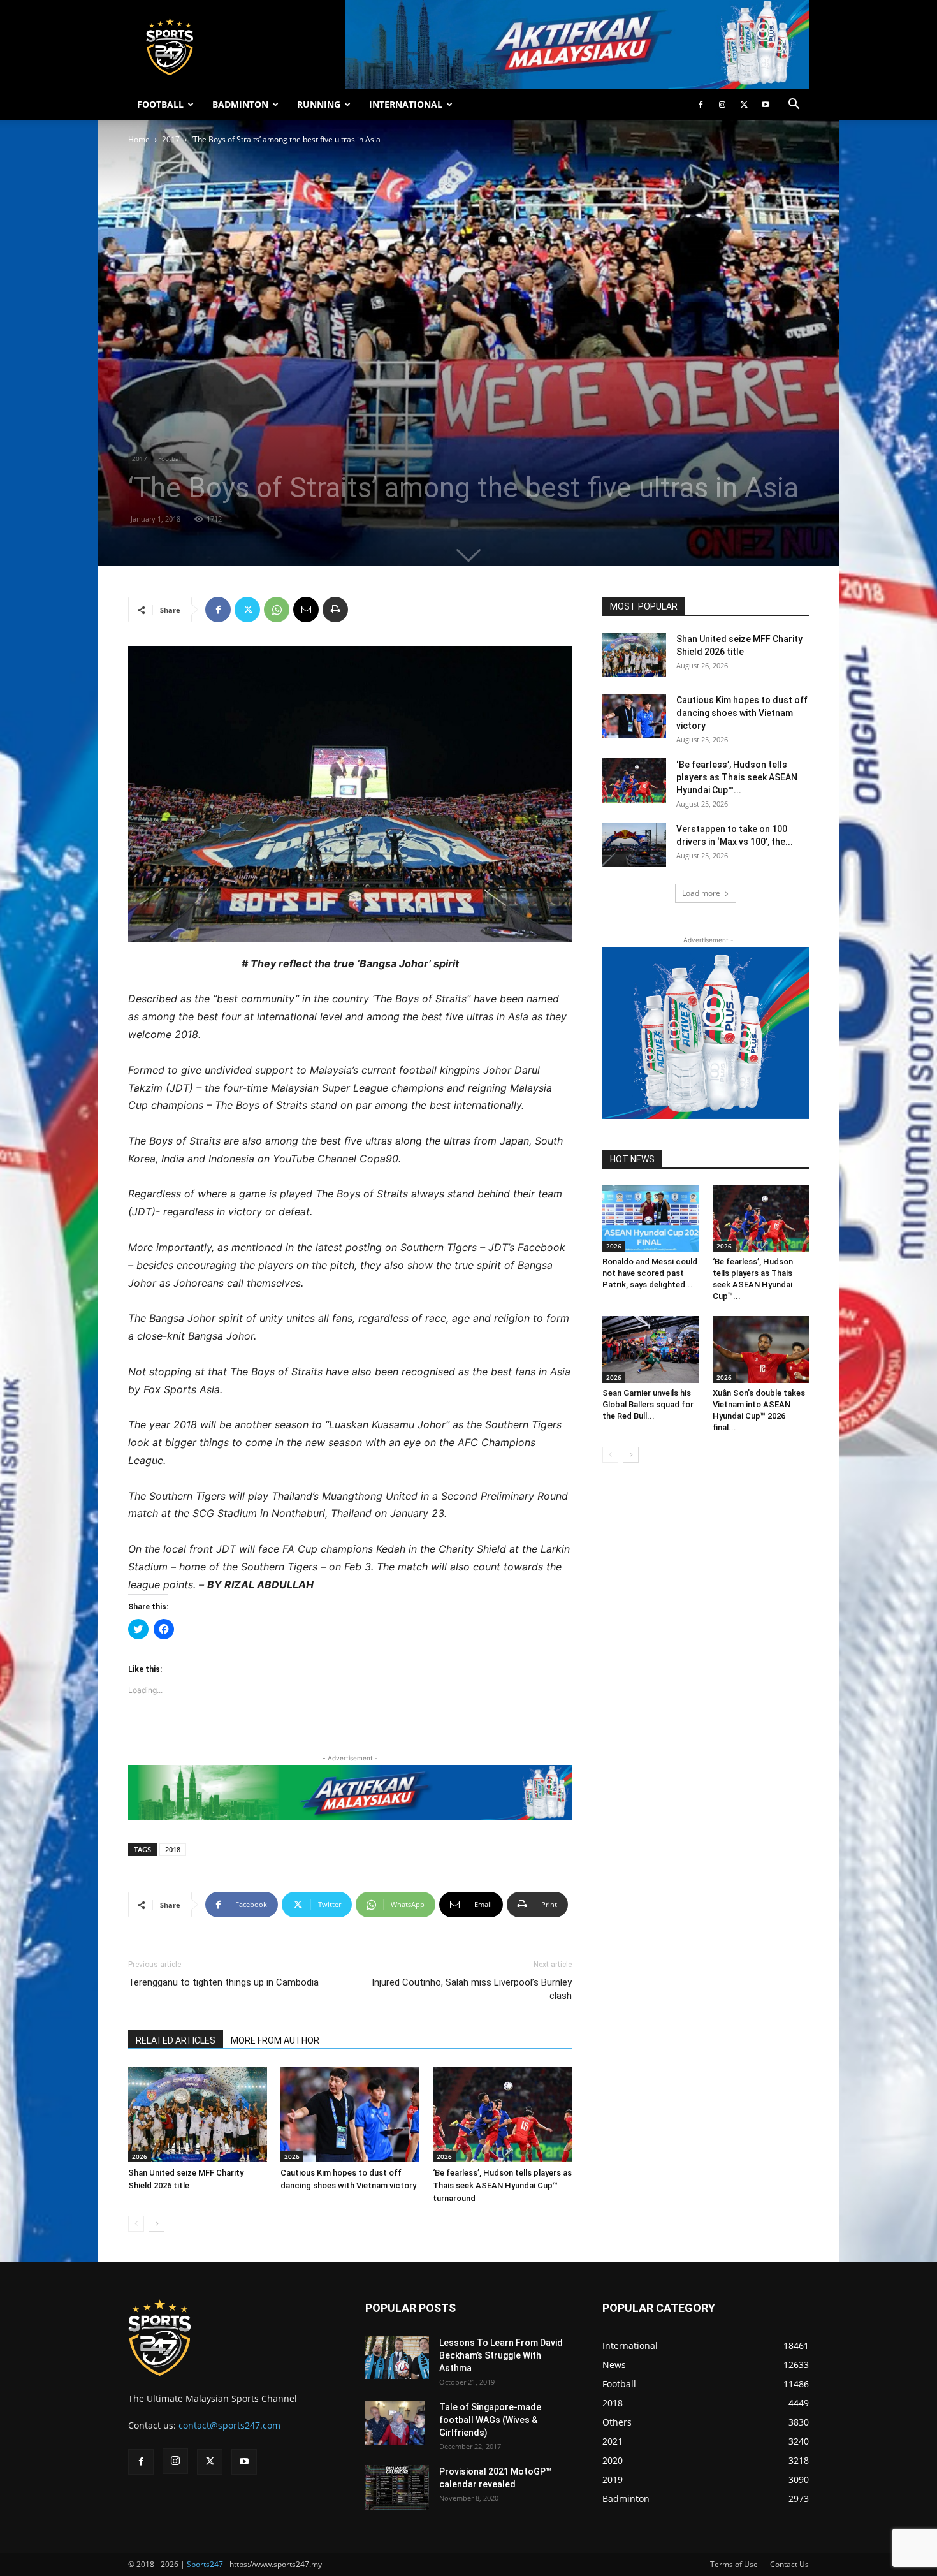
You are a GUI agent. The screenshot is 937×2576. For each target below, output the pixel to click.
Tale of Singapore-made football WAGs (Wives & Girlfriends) (490, 2420)
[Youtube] (766, 105)
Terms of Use (734, 2564)
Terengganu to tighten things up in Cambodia (223, 1982)
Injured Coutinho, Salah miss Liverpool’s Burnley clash (472, 1989)
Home (139, 139)
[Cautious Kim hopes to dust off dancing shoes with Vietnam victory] (350, 2114)
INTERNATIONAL (406, 104)
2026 (140, 2156)
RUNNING (319, 104)
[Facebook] (701, 105)
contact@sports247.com (229, 2425)
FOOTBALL (160, 104)
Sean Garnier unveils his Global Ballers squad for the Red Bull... (648, 1404)
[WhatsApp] (277, 610)
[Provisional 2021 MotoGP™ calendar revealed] (397, 2487)
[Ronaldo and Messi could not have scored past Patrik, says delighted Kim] (651, 1218)
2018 (173, 1849)
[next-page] (156, 2224)
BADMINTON (240, 104)
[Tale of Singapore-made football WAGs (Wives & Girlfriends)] (395, 2423)
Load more (701, 893)
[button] (794, 106)
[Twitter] (744, 105)
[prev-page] (136, 2224)
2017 (171, 139)
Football (171, 458)
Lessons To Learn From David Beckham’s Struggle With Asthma (501, 2355)
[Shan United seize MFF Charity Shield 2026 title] (198, 2114)
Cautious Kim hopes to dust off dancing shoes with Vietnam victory (742, 713)
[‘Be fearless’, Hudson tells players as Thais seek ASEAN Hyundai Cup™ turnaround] (502, 2114)
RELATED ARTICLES (176, 2040)
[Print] (335, 610)
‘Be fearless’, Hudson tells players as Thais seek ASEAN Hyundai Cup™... (737, 777)
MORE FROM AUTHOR (275, 2040)
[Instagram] (722, 105)
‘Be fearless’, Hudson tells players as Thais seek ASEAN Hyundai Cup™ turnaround (502, 2185)
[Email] (306, 610)
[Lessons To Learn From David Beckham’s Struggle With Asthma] (397, 2358)
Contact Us (789, 2564)
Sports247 (205, 2564)
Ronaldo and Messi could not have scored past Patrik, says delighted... (650, 1273)
